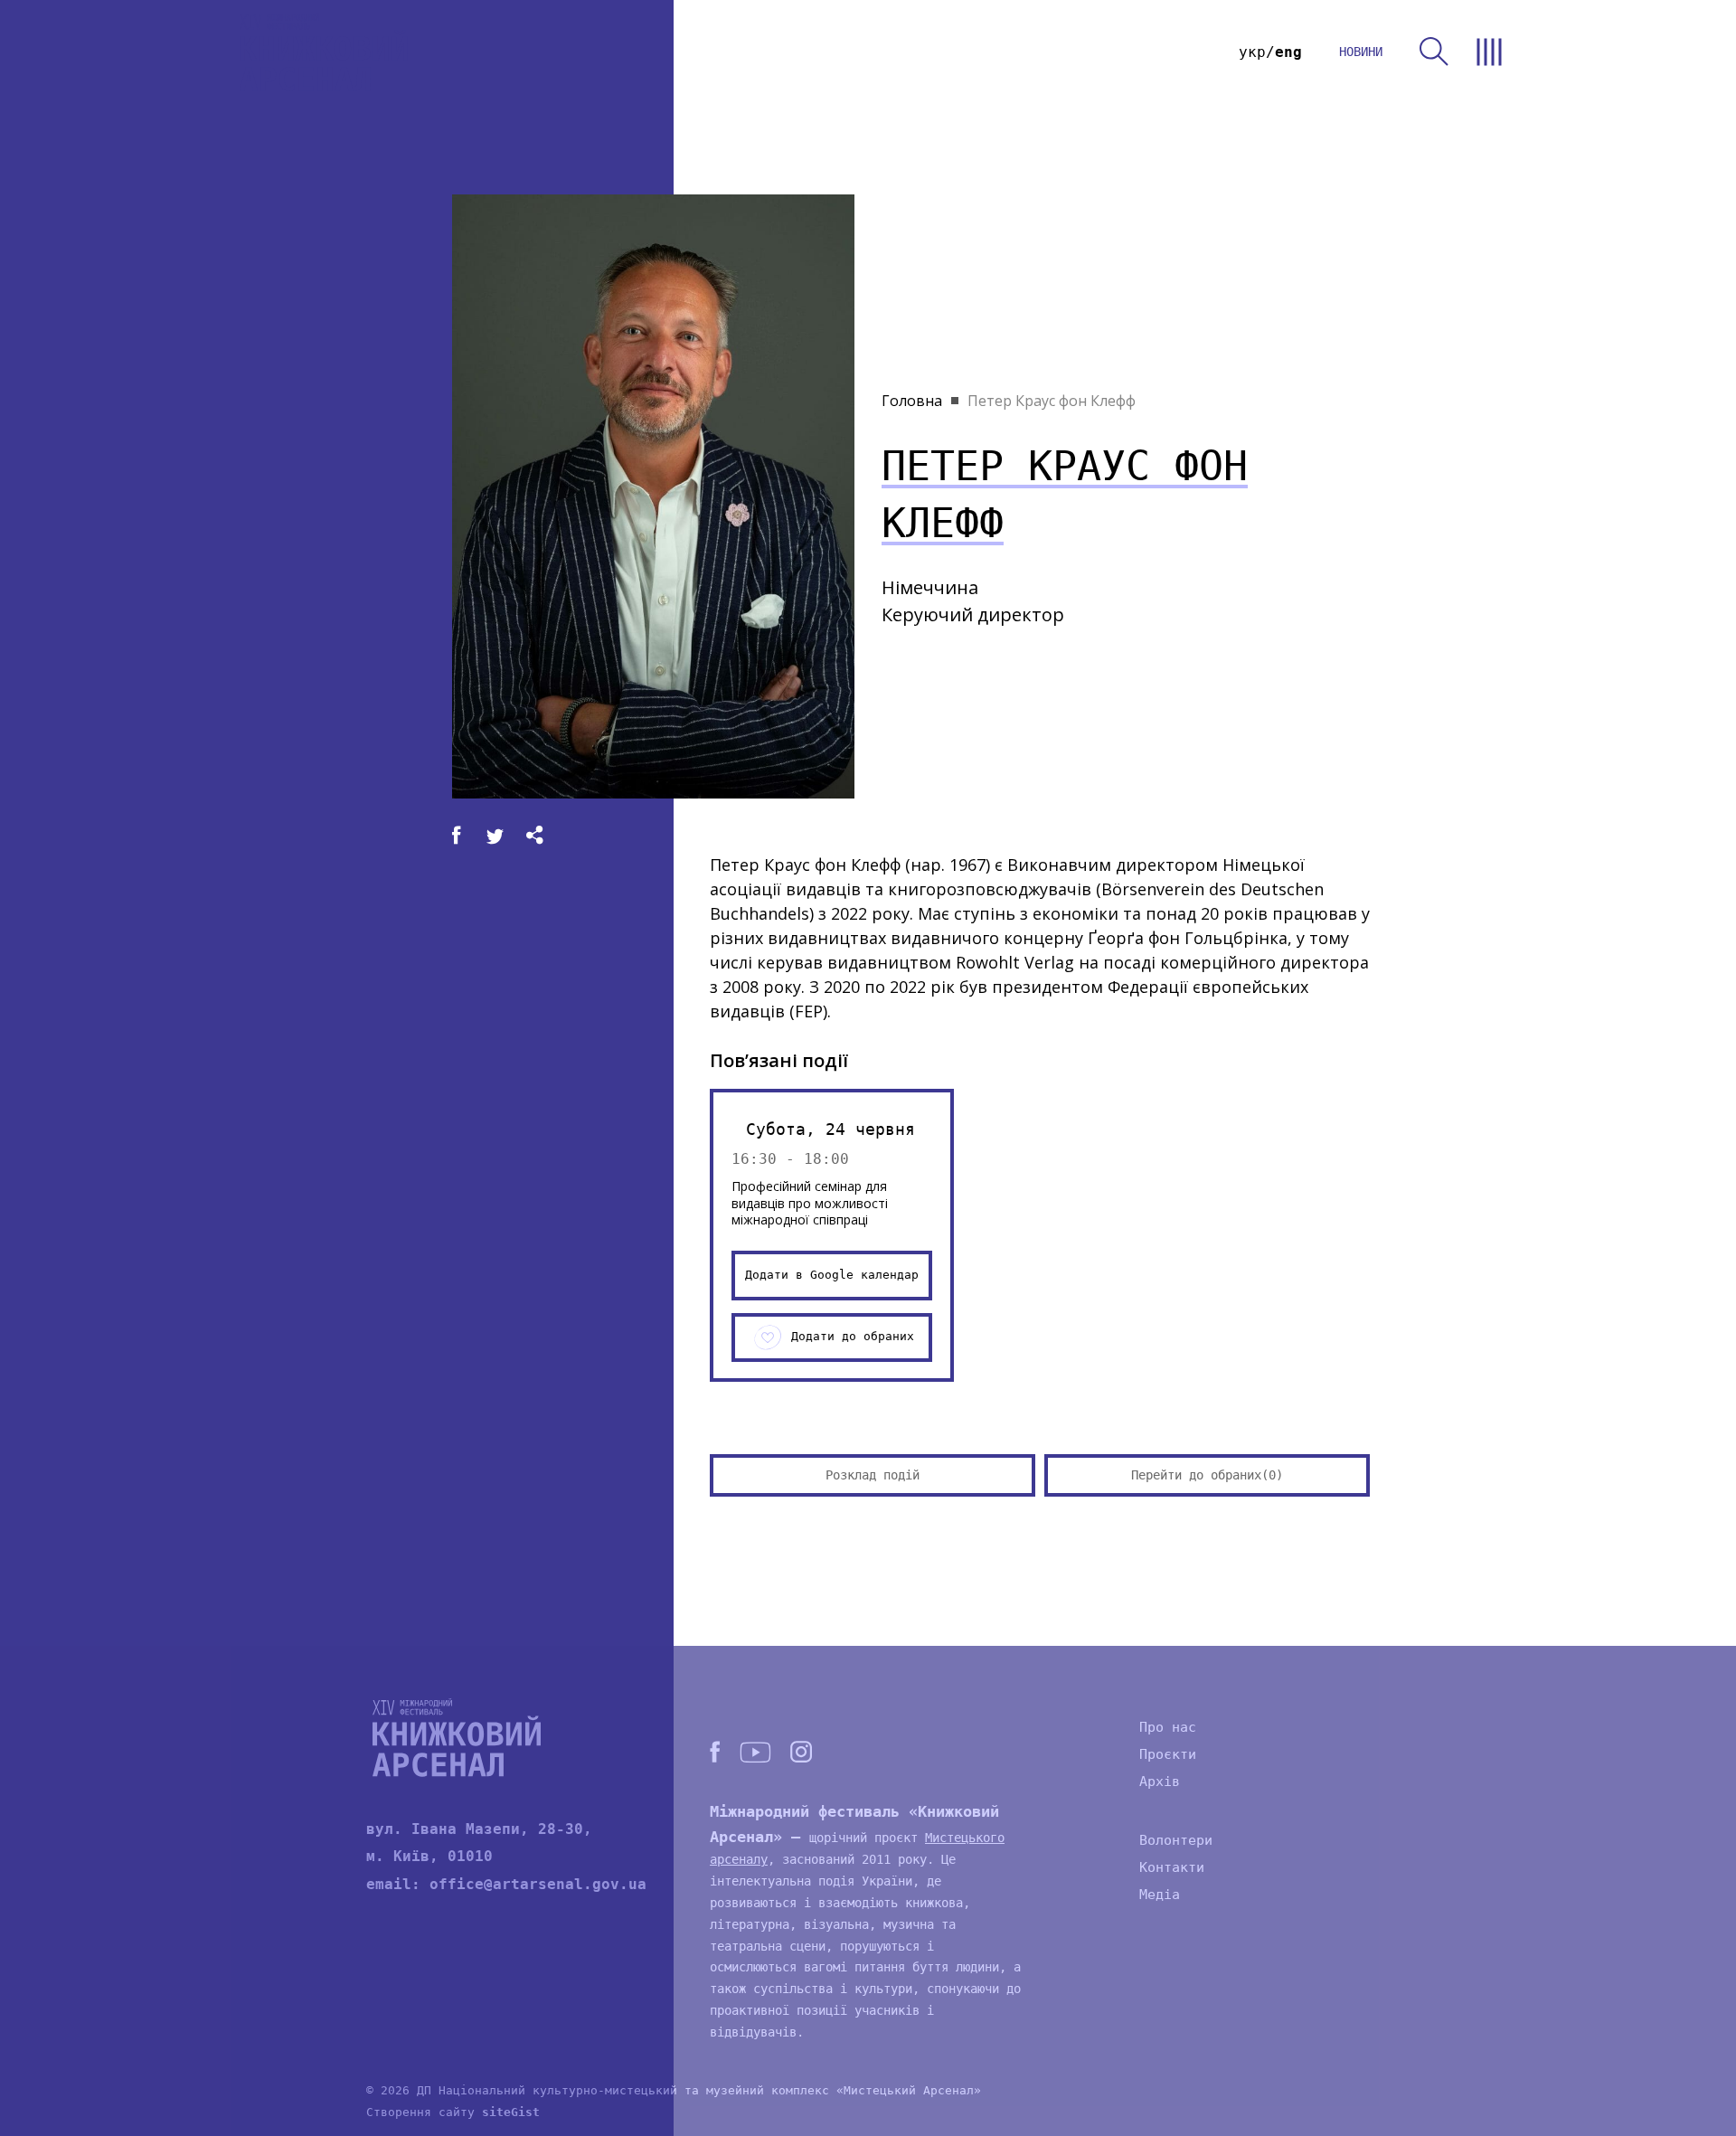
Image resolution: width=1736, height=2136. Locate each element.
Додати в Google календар (832, 1275)
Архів (1160, 1782)
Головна (912, 401)
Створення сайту (453, 2112)
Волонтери (1176, 1840)
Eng (1288, 52)
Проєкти (1168, 1754)
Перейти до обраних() (1207, 1475)
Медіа (1160, 1895)
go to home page (324, 52)
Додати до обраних (853, 1336)
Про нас (1168, 1727)
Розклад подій (873, 1475)
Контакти (1172, 1867)
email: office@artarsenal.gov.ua (506, 1884)
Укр (1252, 52)
